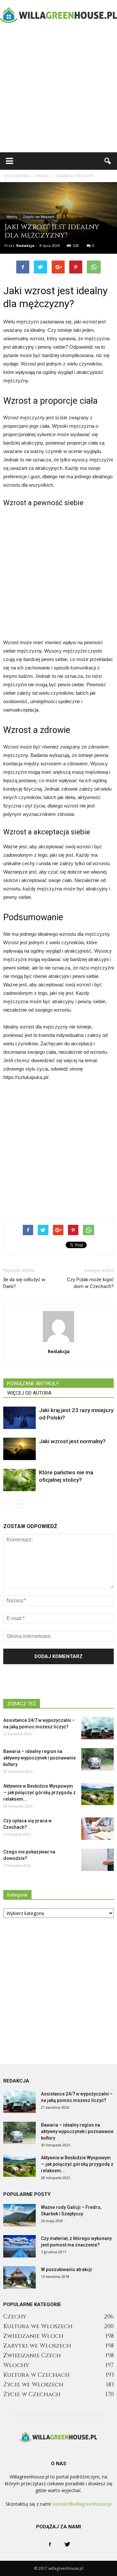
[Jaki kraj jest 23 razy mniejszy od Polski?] (19, 1418)
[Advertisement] (58, 91)
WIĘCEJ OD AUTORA (29, 1393)
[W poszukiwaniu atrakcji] (19, 2277)
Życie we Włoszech (33, 2385)
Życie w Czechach (32, 2394)
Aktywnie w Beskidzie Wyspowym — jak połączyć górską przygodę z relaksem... (39, 1793)
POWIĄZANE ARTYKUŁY (33, 1384)
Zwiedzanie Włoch (33, 2336)
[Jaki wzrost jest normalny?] (19, 1449)
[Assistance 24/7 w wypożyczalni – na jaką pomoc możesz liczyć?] (97, 1728)
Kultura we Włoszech (38, 2326)
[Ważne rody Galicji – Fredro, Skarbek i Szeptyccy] (19, 2215)
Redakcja (25, 245)
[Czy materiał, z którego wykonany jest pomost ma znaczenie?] (19, 2246)
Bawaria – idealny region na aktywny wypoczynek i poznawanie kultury (39, 1758)
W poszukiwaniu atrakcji (66, 2269)
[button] (108, 161)
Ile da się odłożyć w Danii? (24, 1283)
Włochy (12, 217)
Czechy (15, 2317)
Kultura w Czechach (36, 2375)
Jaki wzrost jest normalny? (72, 1441)
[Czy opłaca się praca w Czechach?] (97, 1829)
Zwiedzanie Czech (32, 2356)
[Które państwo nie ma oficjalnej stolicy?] (19, 1480)
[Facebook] (50, 2545)
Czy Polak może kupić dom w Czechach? (90, 1283)
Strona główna (16, 176)
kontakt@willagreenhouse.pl (82, 2504)
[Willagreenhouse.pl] (58, 15)
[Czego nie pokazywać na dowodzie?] (97, 1860)
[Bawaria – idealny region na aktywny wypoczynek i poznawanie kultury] (97, 1759)
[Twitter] (67, 2545)
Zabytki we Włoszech (39, 217)
